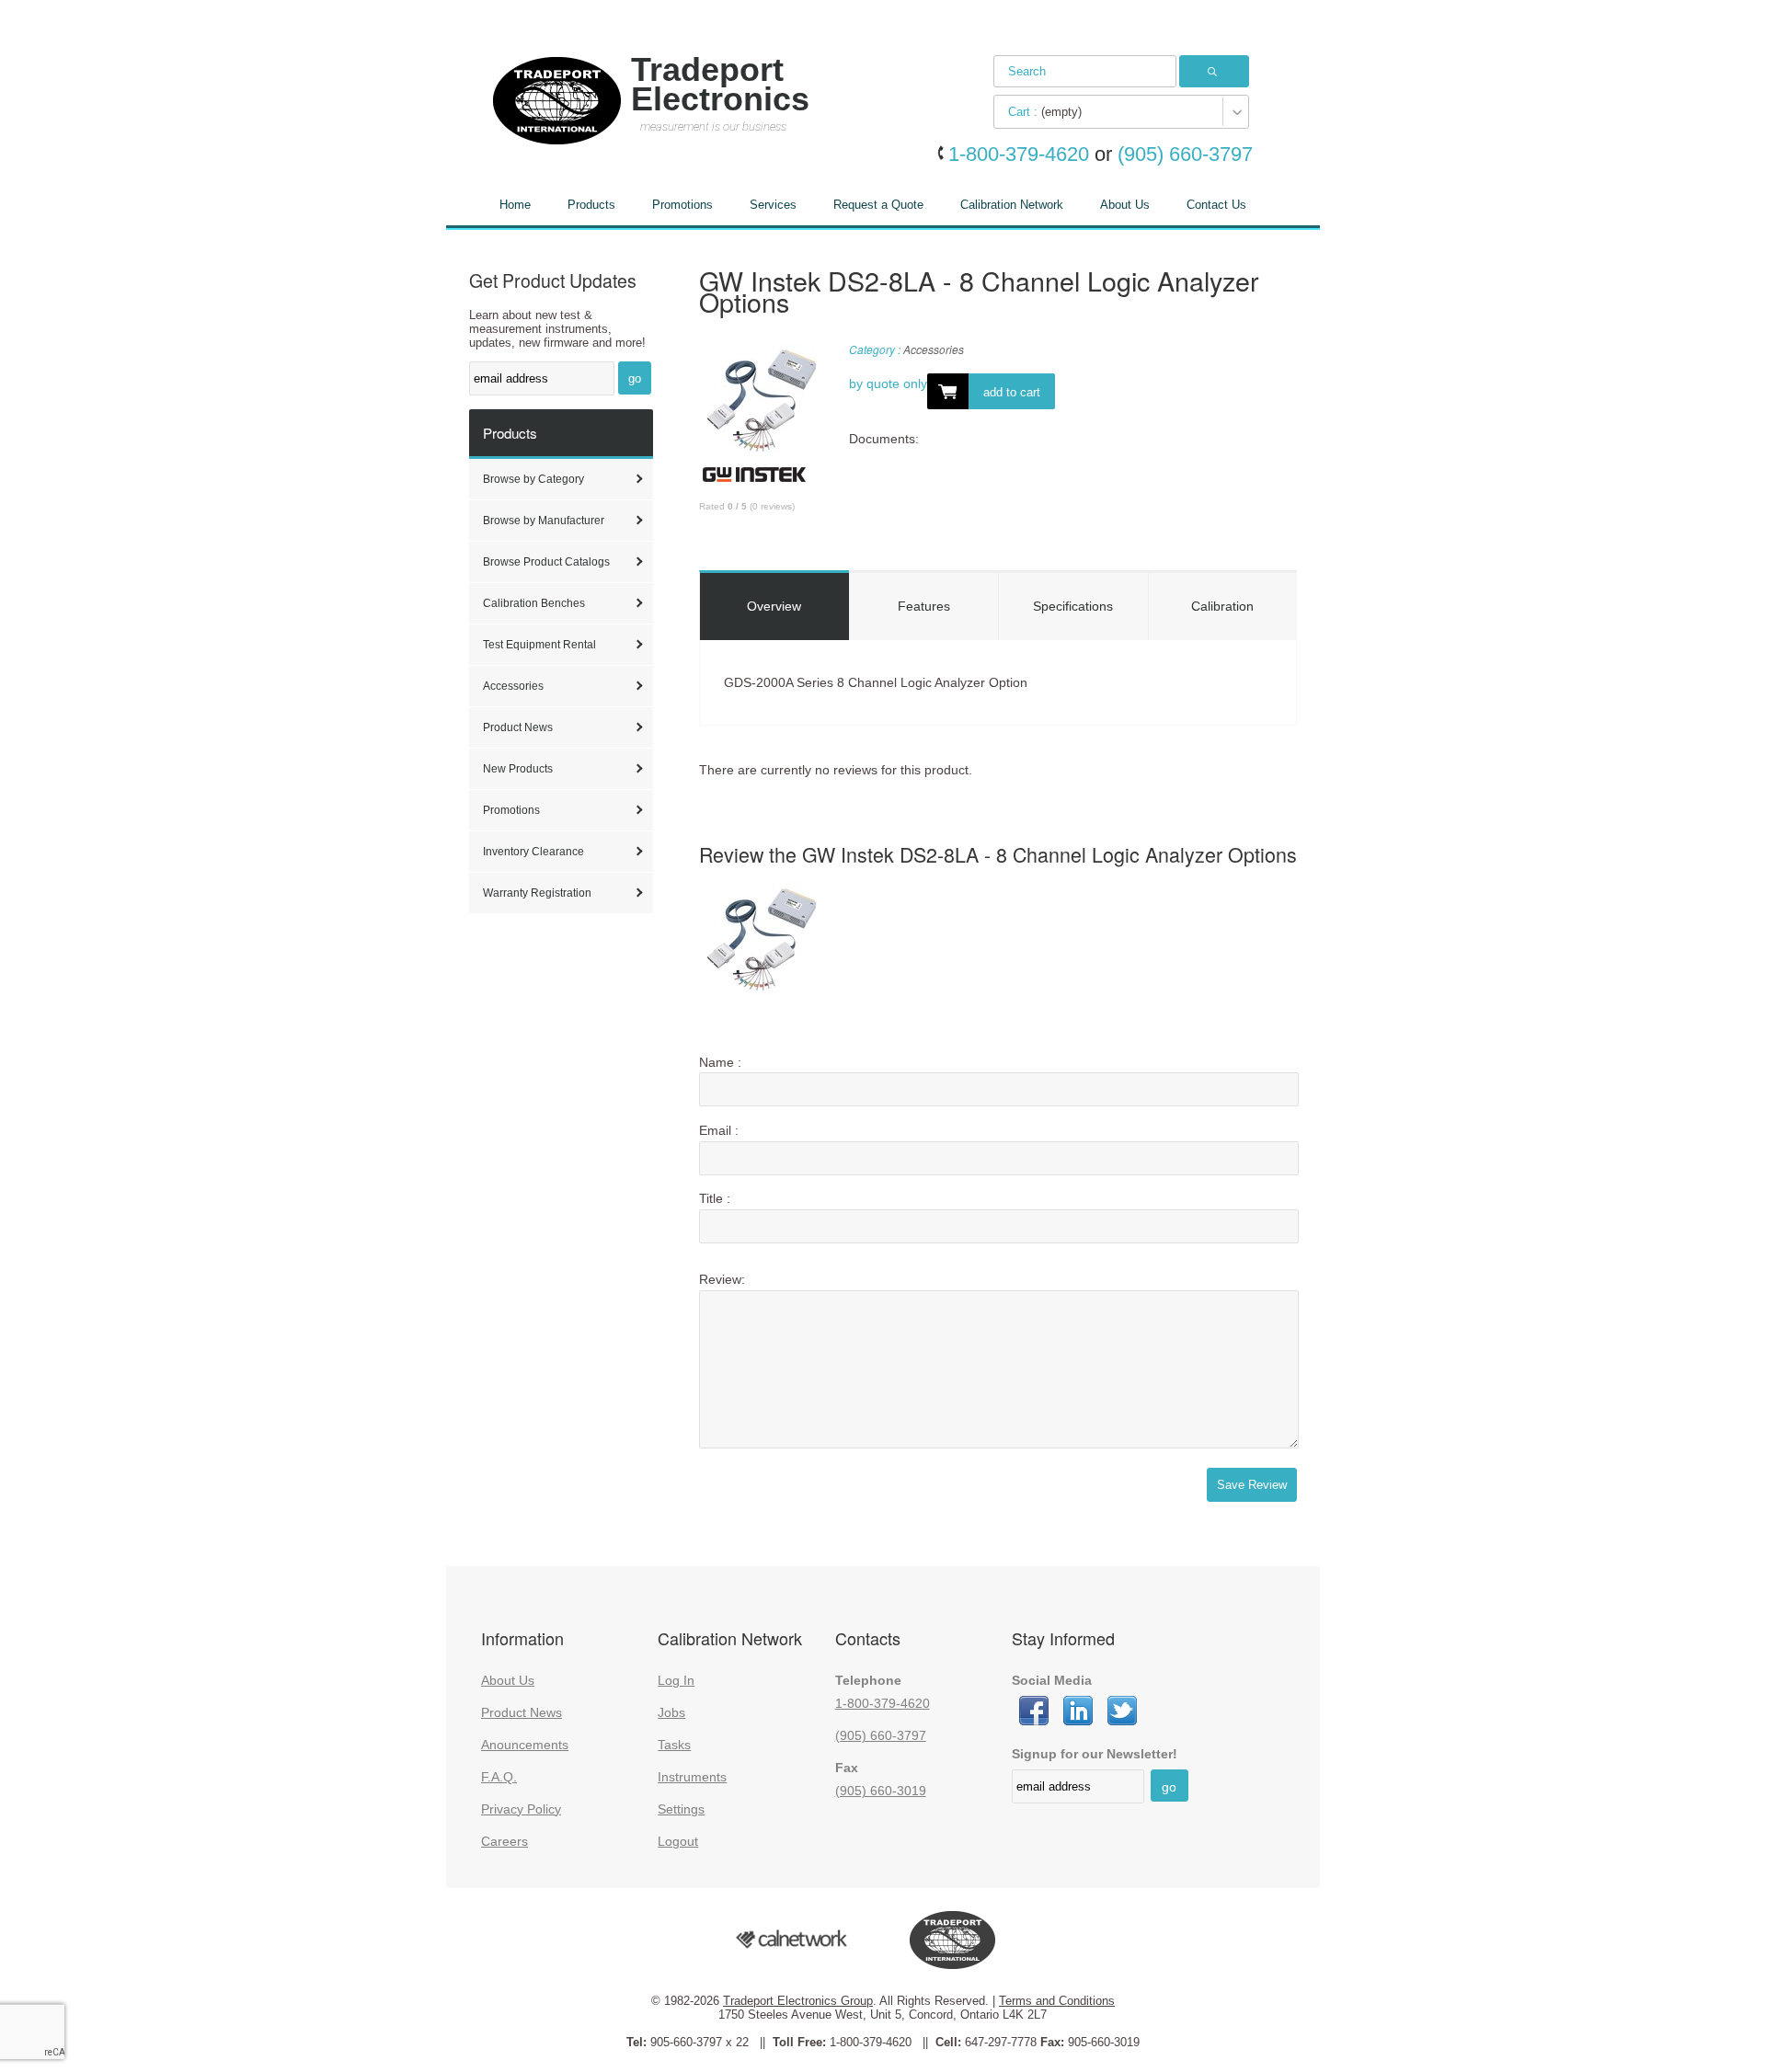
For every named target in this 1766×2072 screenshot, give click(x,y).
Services (773, 205)
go (635, 378)
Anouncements (525, 1745)
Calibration (1222, 606)
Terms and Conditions (1057, 2001)
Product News (518, 727)
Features (924, 606)
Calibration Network (1012, 205)
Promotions (682, 205)
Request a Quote (878, 205)
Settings (681, 1809)
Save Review (1252, 1485)
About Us (1125, 205)
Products (591, 205)
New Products (518, 769)
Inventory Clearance (533, 852)
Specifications (1073, 606)
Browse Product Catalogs (546, 562)
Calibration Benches (534, 603)
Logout (678, 1841)
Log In (676, 1680)
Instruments (692, 1777)
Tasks (674, 1745)
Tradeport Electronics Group (798, 2001)
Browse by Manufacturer (544, 521)
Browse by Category (533, 479)
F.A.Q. (499, 1777)
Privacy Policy (521, 1809)
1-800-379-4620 (883, 1703)
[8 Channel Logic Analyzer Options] (761, 403)
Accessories (513, 686)
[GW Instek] (754, 481)
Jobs (671, 1712)
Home (515, 205)
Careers (505, 1841)
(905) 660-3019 (881, 1791)
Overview (774, 606)
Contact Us (1216, 205)
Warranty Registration (537, 893)
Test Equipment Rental (539, 645)
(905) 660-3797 (881, 1735)
